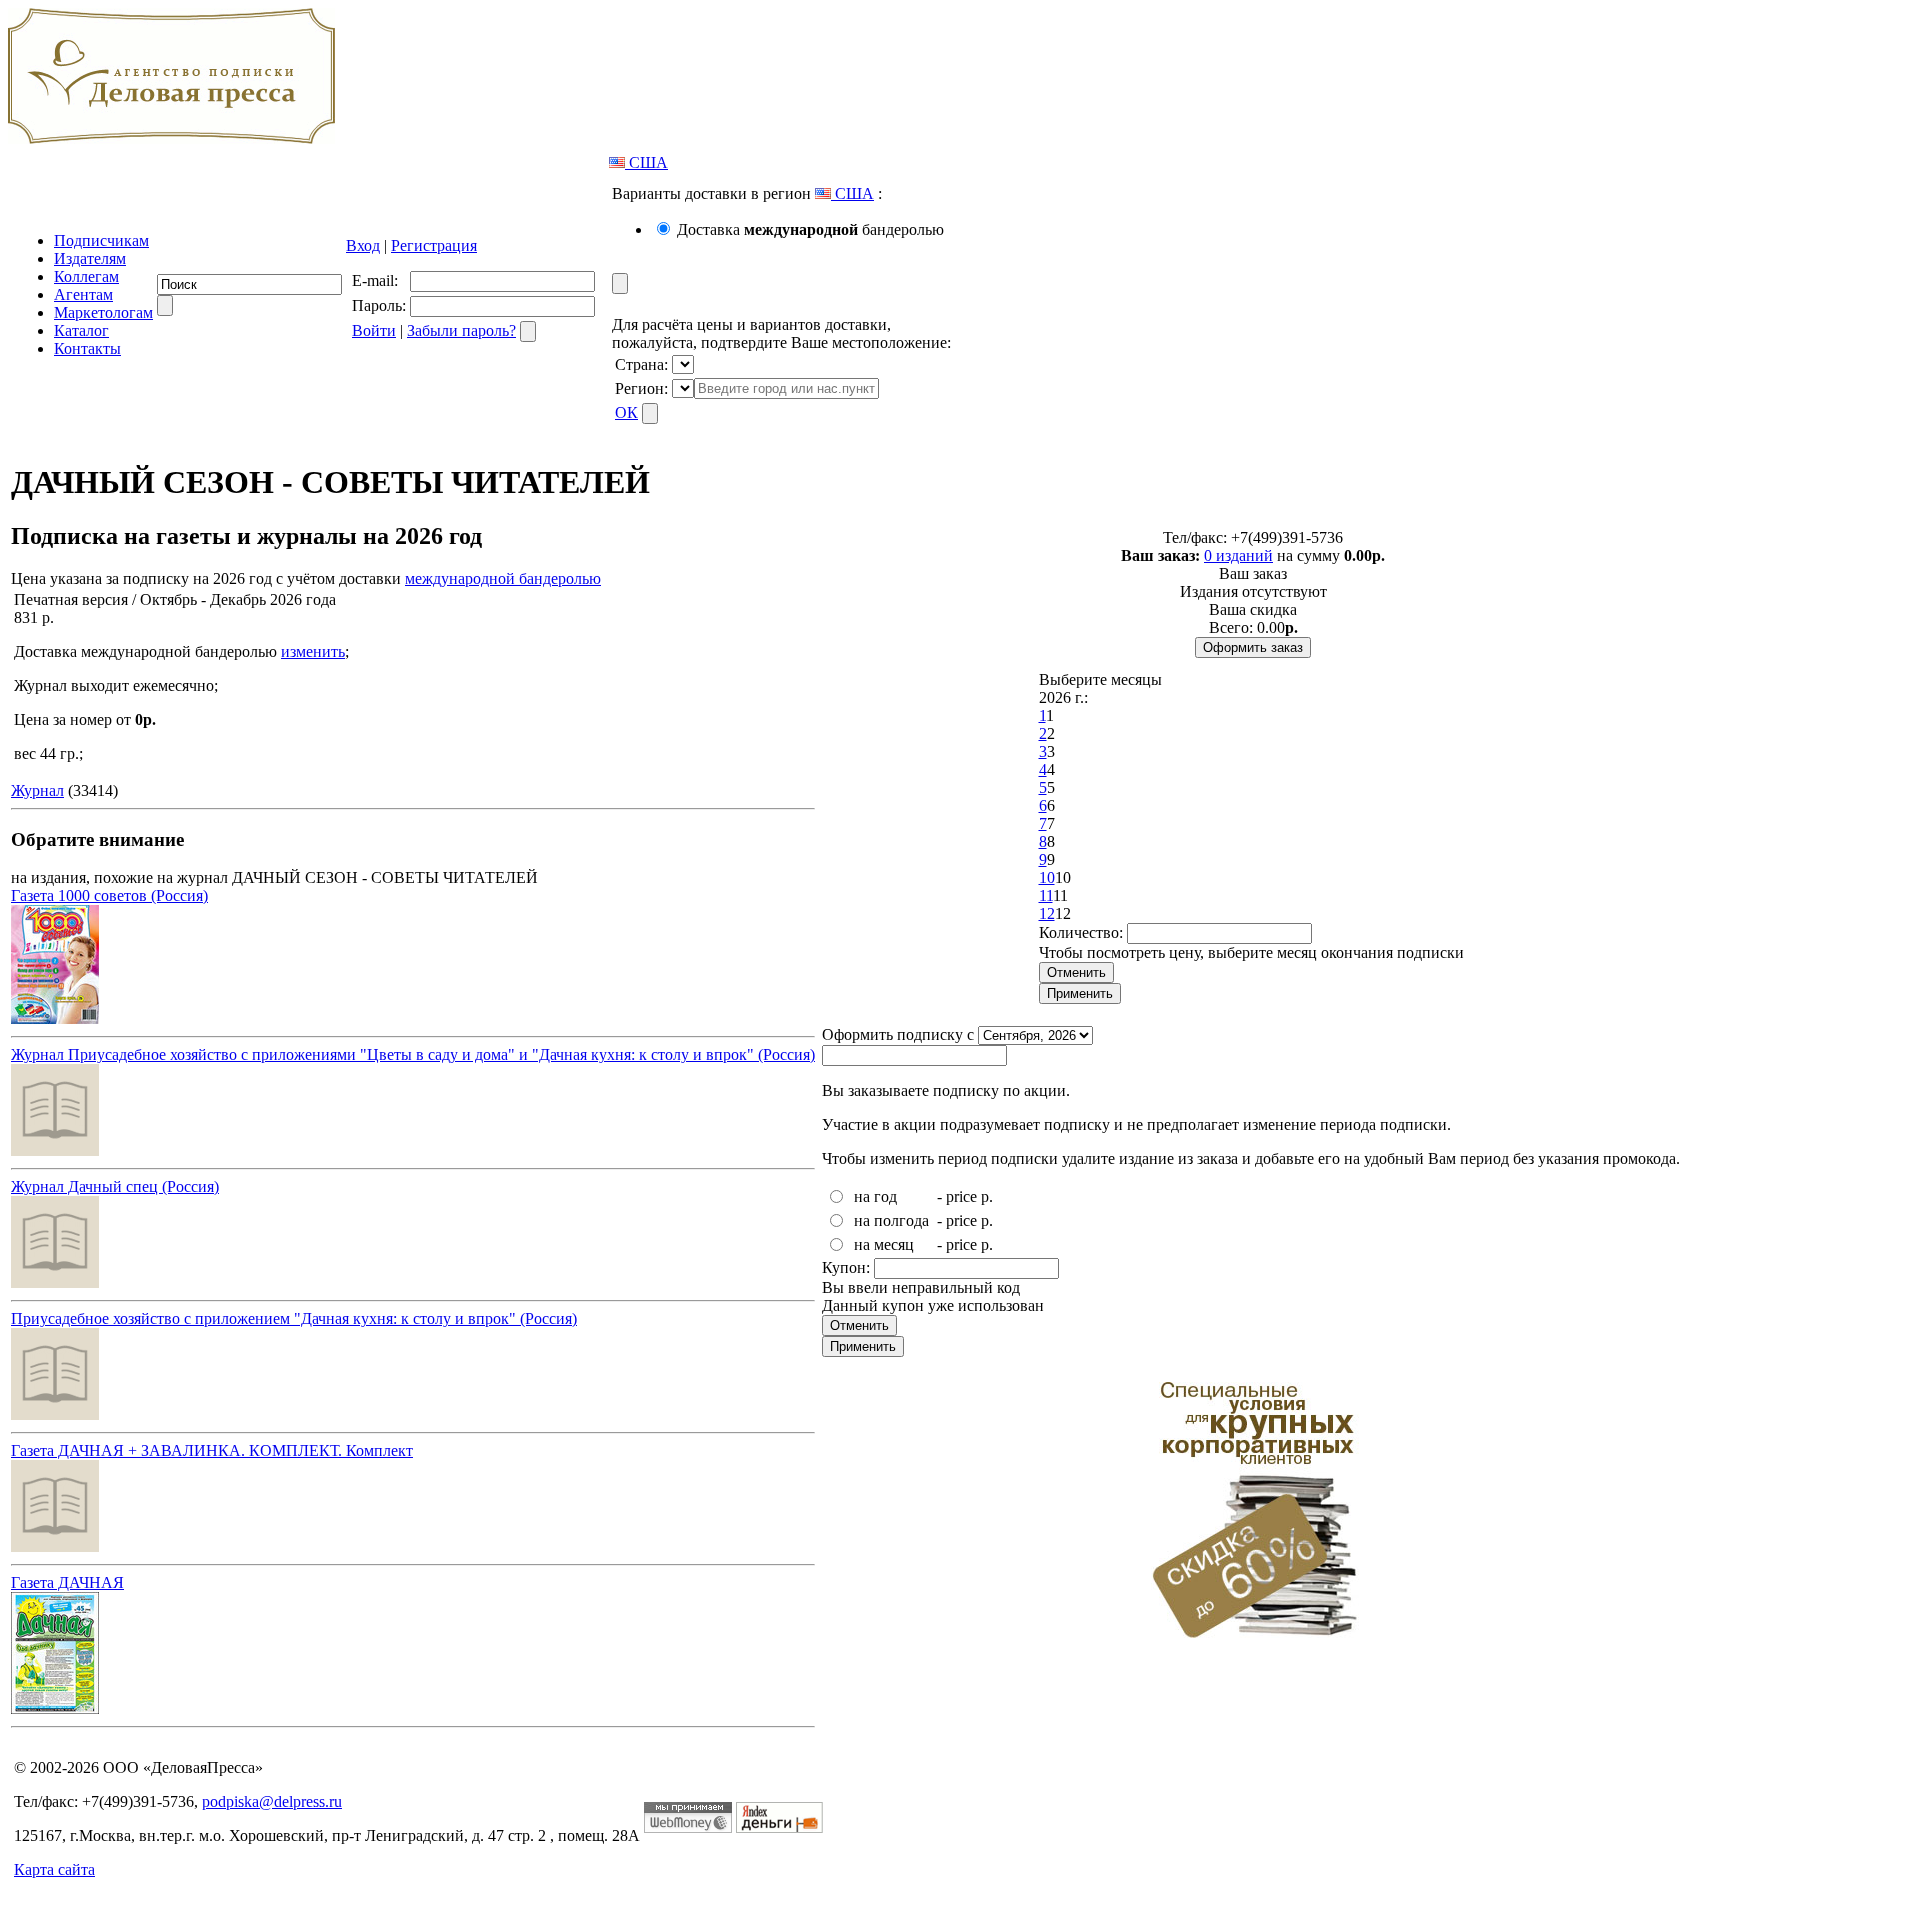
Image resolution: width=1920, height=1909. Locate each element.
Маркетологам (103, 312)
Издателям (90, 258)
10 (1047, 877)
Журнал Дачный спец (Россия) (115, 1186)
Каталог (81, 330)
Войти (374, 330)
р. (987, 1196)
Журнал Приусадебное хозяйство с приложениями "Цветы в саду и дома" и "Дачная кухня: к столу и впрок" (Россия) (413, 1054)
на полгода (891, 1220)
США (646, 162)
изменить (313, 651)
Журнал (37, 790)
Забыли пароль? (461, 330)
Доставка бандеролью (810, 229)
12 (1047, 913)
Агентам (83, 294)
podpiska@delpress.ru (272, 1801)
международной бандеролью (503, 578)
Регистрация (434, 245)
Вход (363, 245)
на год (875, 1196)
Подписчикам (101, 240)
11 (1046, 895)
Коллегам (86, 276)
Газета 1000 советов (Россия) (109, 895)
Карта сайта (54, 1869)
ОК (626, 412)
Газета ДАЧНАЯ (67, 1582)
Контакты (87, 348)
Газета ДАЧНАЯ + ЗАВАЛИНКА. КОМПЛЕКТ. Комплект (212, 1450)
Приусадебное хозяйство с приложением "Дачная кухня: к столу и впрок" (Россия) (294, 1318)
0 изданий (1238, 555)
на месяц (884, 1244)
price (961, 1196)
